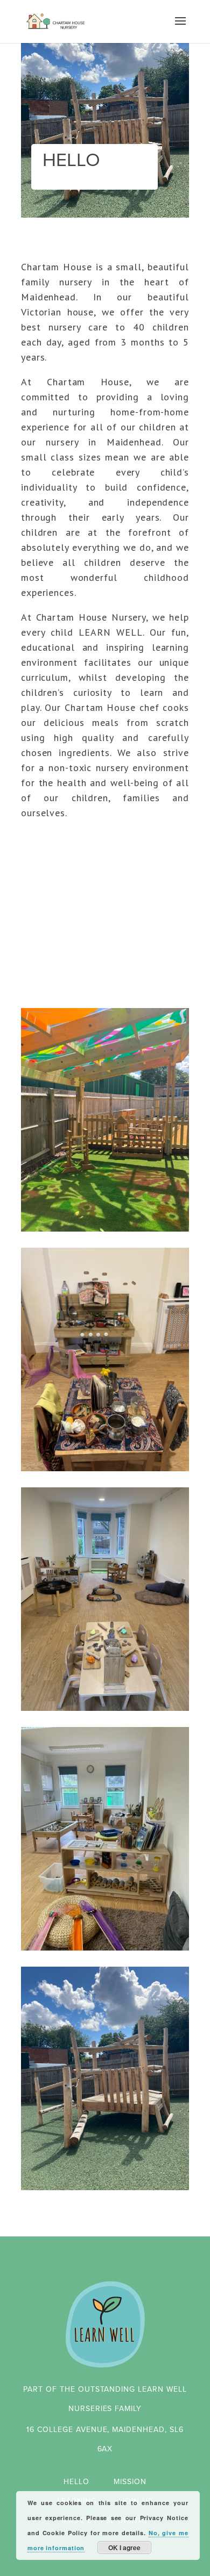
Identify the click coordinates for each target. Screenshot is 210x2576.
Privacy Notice (164, 2518)
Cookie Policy (65, 2533)
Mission (130, 2482)
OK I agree (124, 2548)
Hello (76, 2482)
